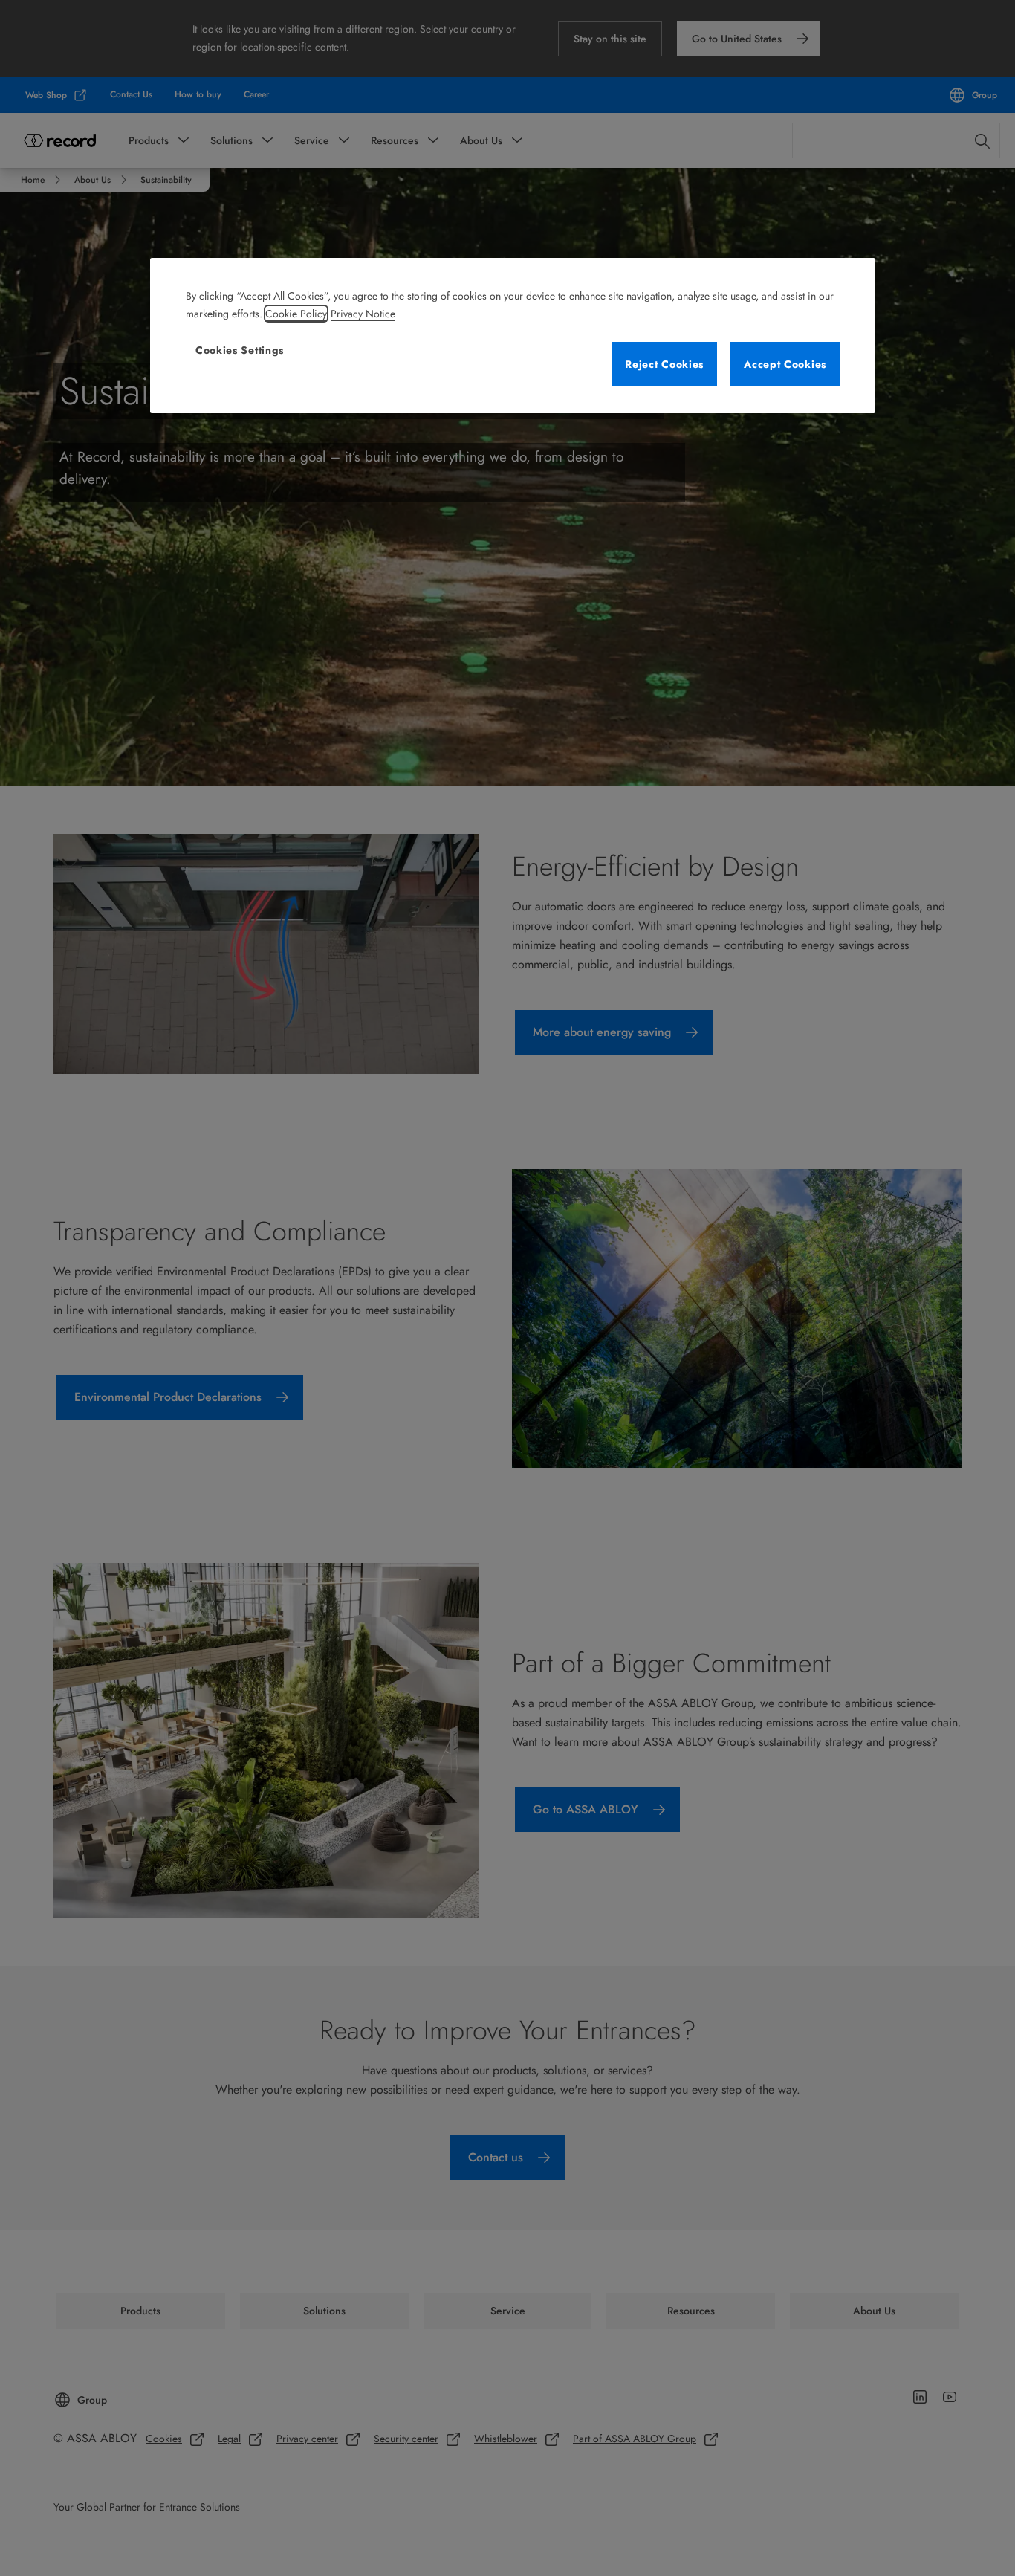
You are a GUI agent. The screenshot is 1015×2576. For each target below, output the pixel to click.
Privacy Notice (363, 314)
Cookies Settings (240, 350)
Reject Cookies (664, 364)
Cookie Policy (296, 314)
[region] (513, 336)
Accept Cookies (785, 364)
